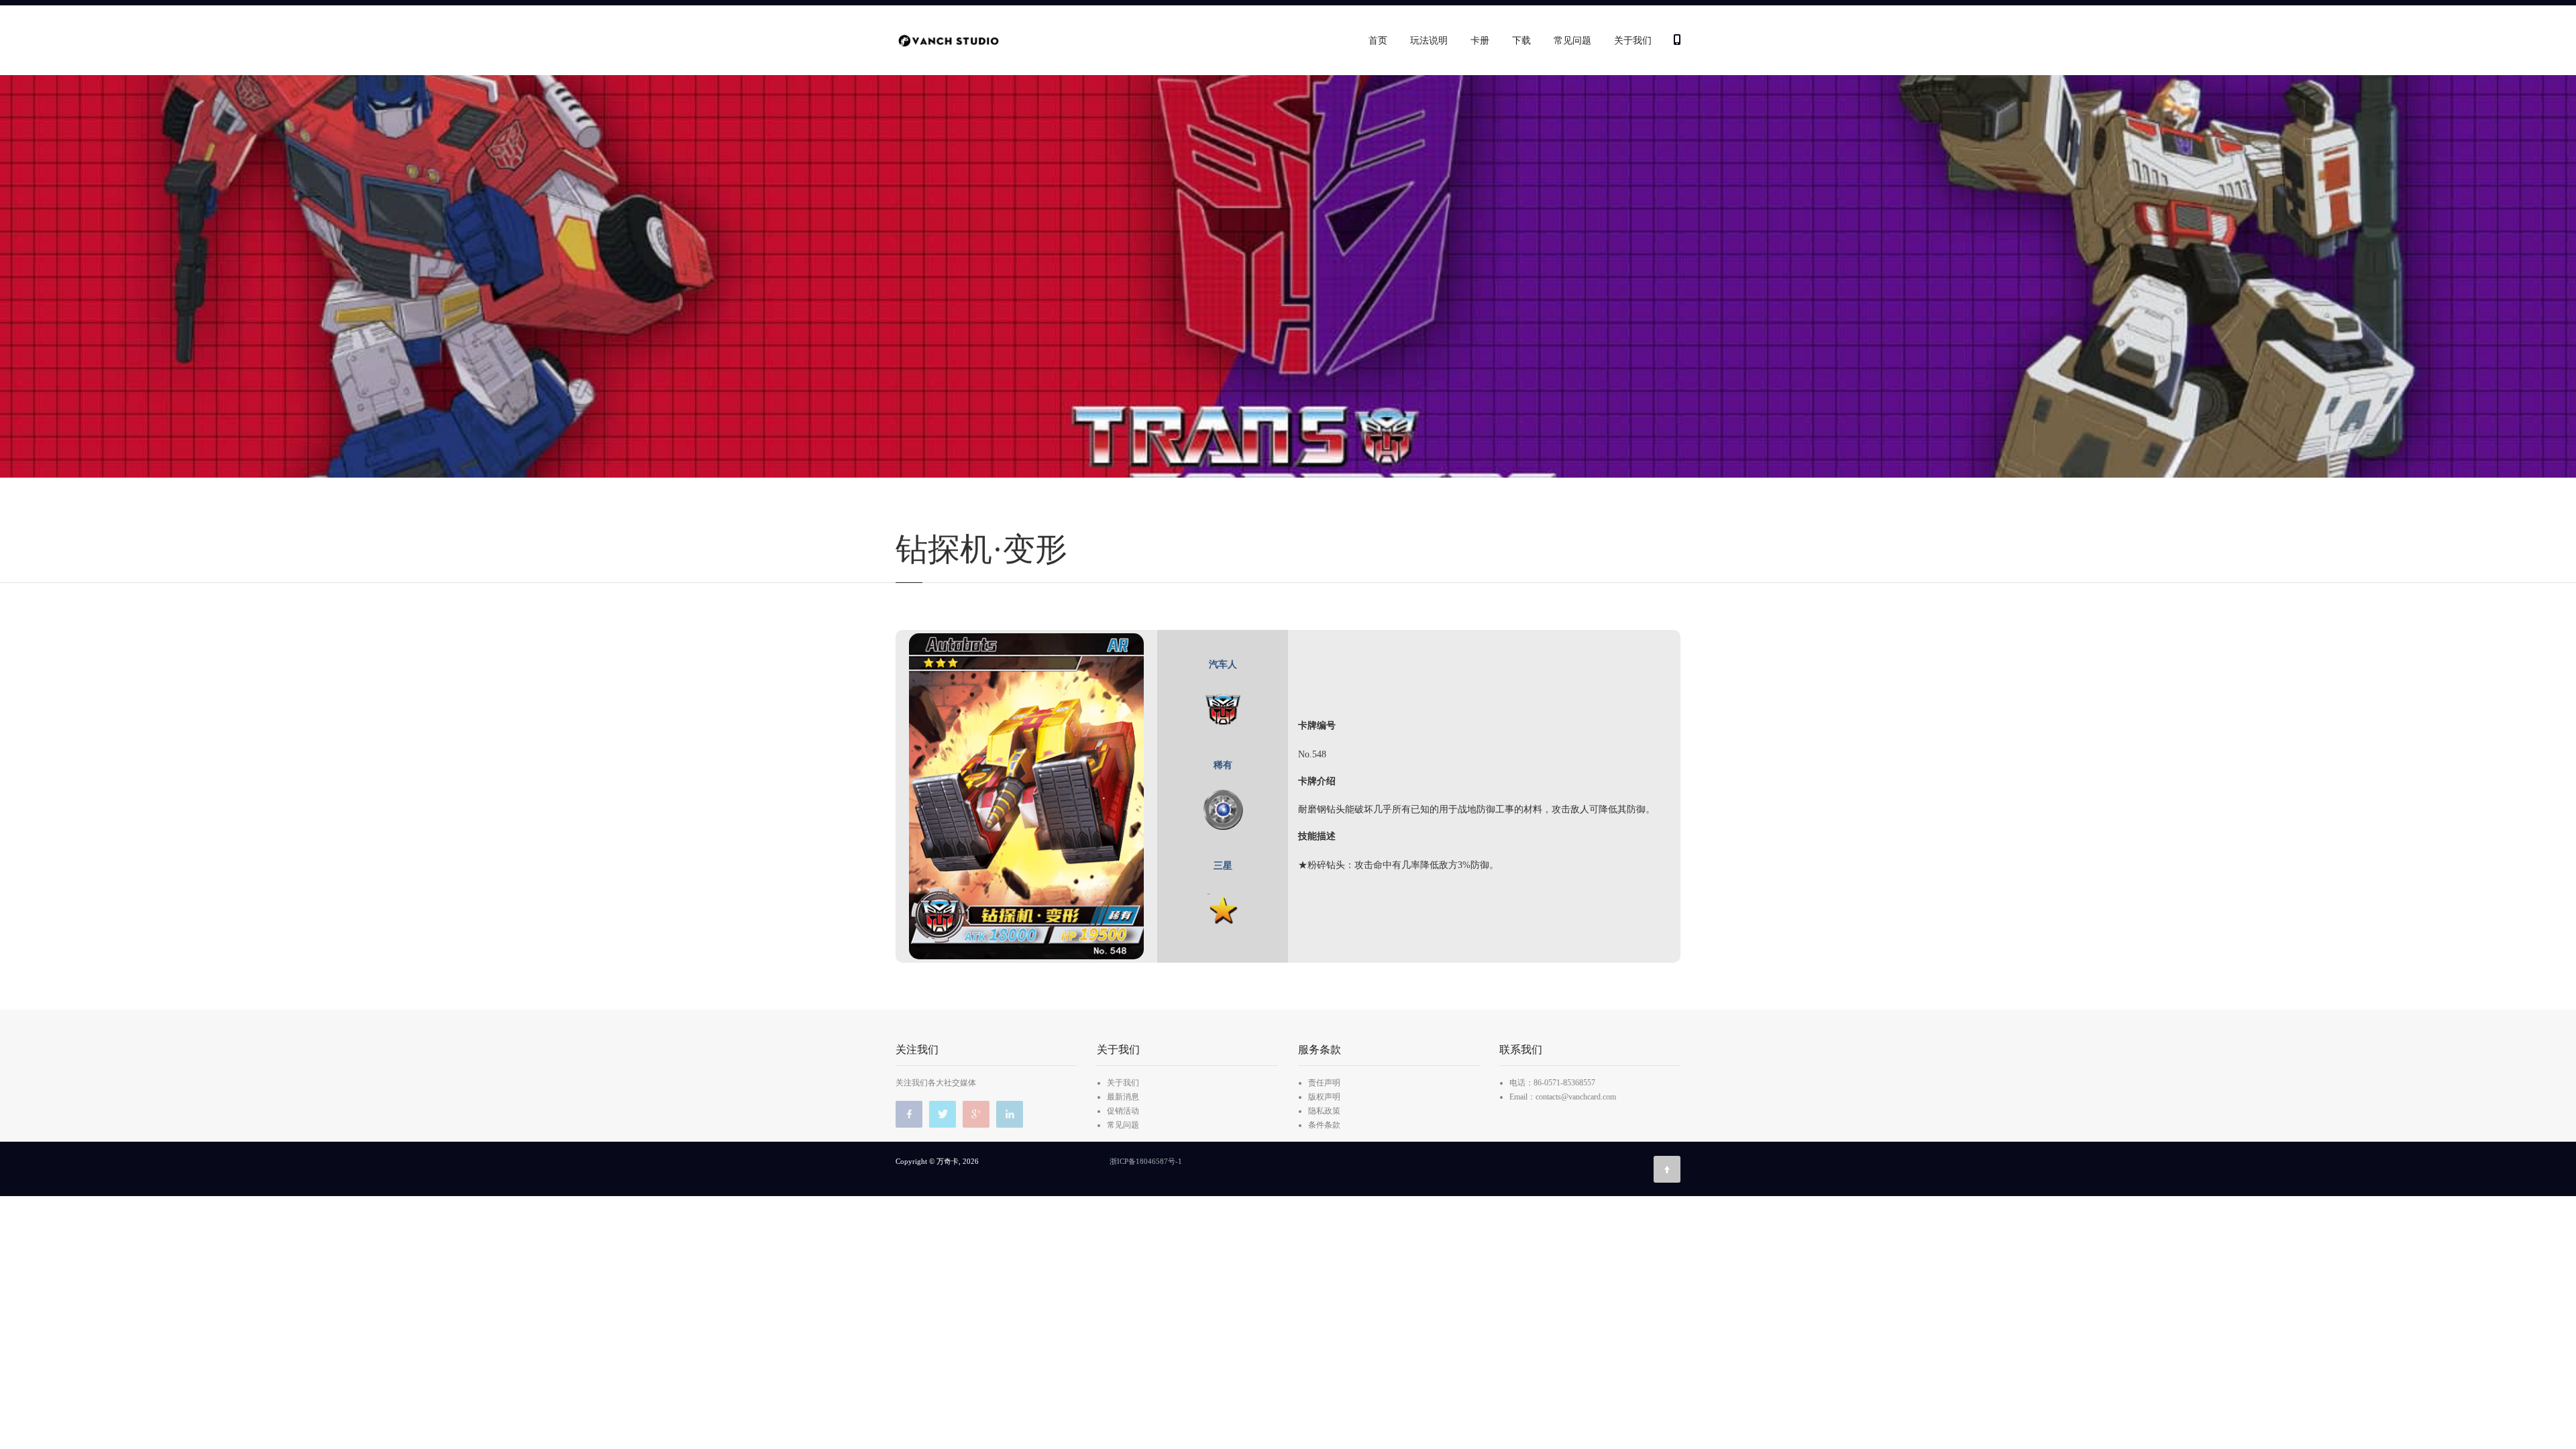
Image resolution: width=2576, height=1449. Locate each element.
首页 (1378, 41)
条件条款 (1324, 1125)
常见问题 (1572, 41)
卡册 (1480, 41)
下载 (1521, 41)
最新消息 (1123, 1097)
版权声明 (1324, 1097)
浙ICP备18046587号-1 (1146, 1161)
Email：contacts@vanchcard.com (1563, 1097)
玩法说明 (1429, 41)
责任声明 (1324, 1083)
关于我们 (1633, 41)
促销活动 (1123, 1111)
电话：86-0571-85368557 (1552, 1083)
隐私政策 (1324, 1111)
